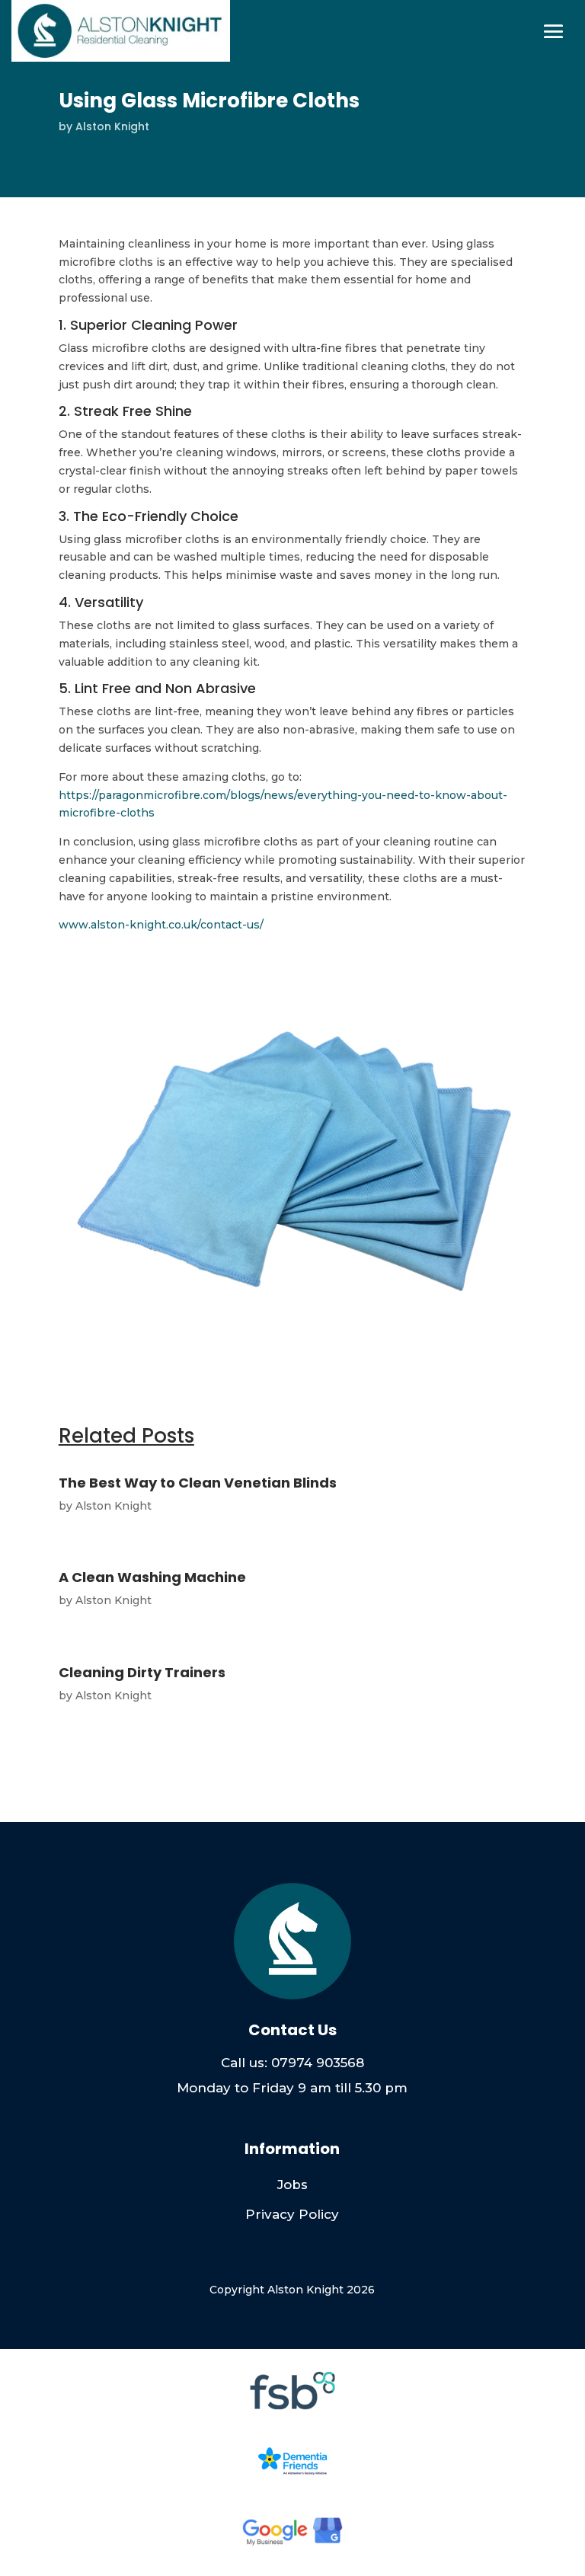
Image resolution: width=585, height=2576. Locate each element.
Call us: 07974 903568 (292, 2063)
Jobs (292, 2184)
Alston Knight (112, 126)
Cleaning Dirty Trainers (142, 1672)
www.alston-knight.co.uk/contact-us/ (161, 925)
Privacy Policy (292, 2214)
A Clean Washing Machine (152, 1577)
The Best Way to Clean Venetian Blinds (198, 1483)
